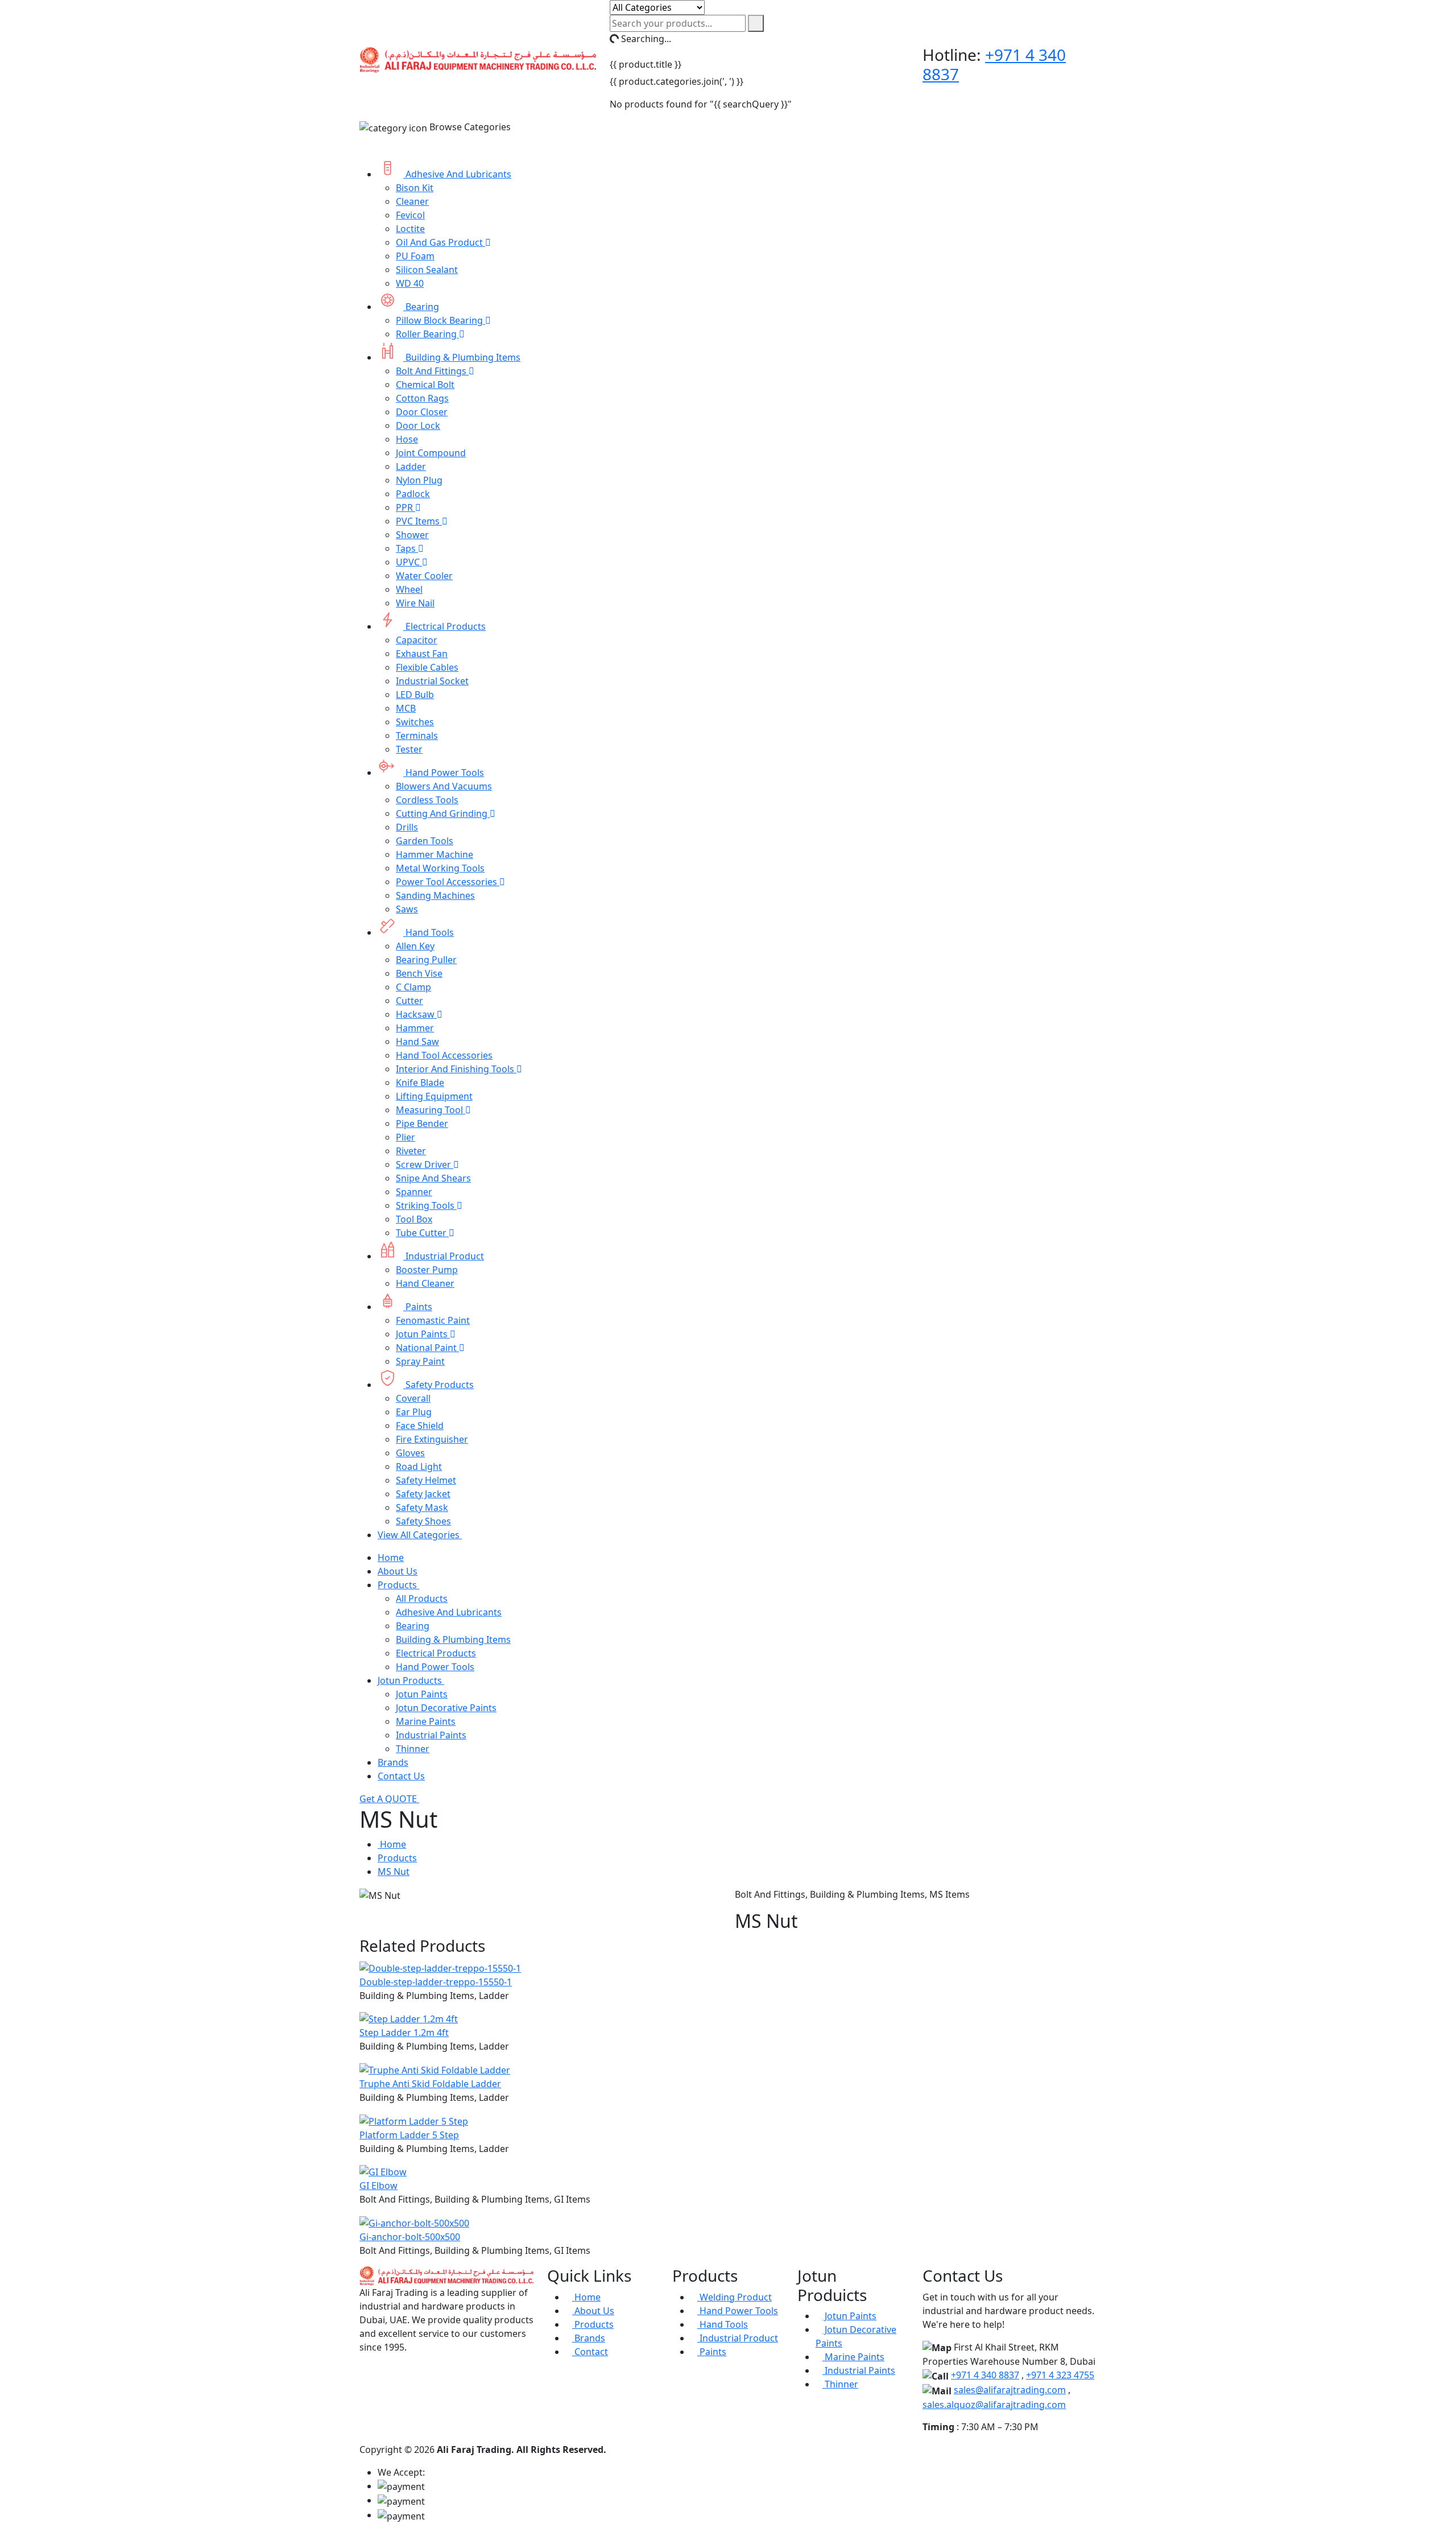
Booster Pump (427, 1270)
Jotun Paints (423, 1334)
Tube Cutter (422, 1233)
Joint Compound (431, 453)
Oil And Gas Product (440, 242)
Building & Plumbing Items (462, 357)
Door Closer (422, 412)
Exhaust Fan (422, 654)
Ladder (411, 466)
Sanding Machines (435, 895)
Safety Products (439, 1385)
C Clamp (413, 987)
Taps (407, 548)
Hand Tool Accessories (444, 1055)
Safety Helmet (426, 1480)
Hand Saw (417, 1042)
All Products (422, 1598)
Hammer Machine (435, 854)
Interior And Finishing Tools (456, 1069)
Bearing (421, 307)
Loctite (410, 229)
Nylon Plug (419, 480)
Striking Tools (426, 1205)
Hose (407, 439)
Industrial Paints (431, 1735)
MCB (406, 708)
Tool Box (414, 1219)
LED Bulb (415, 695)
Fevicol (410, 215)
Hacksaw (416, 1014)
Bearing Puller (426, 960)
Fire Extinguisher (432, 1439)
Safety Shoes (423, 1521)
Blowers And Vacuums (444, 786)
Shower (412, 535)
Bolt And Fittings (432, 371)
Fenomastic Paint (433, 1320)
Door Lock (418, 426)
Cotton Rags (422, 398)
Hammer (415, 1028)
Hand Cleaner (425, 1283)
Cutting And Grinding (443, 813)
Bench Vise (419, 973)
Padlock (413, 494)
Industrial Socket (432, 681)
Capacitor (417, 640)
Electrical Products (444, 626)
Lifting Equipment (434, 1096)
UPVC (409, 562)
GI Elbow (379, 2186)
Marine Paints (426, 1721)
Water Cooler (424, 576)
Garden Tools (425, 841)
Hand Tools (429, 932)
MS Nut (394, 1872)
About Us (398, 1571)
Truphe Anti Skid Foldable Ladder (430, 2084)
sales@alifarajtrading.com (1010, 2390)
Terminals (417, 736)
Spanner (414, 1192)
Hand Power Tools (444, 773)
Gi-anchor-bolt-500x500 (410, 2237)
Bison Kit (415, 188)
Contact (590, 2352)
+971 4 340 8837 (985, 2375)
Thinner (413, 1749)
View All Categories (420, 1535)
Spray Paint (420, 1361)
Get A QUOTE (389, 1799)
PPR (406, 507)
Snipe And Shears (433, 1178)
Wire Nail (415, 603)
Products (398, 1585)
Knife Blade (420, 1083)
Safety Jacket (423, 1494)
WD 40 (410, 283)
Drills (407, 827)
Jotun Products (411, 1680)
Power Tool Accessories (448, 882)
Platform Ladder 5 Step (409, 2135)
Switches (415, 722)
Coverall (413, 1398)
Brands (393, 1762)
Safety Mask (422, 1507)
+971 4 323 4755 (1060, 2375)
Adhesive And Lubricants (457, 174)
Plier (406, 1137)
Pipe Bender (422, 1124)
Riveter (411, 1151)
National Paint (427, 1348)
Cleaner (412, 201)
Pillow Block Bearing (440, 320)
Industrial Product (444, 1256)
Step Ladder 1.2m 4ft (404, 2033)
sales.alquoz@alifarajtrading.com (994, 2405)
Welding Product (735, 2297)
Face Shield (420, 1426)
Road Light (419, 1467)
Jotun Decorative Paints (446, 1708)
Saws (407, 909)
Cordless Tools (427, 800)
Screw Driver (425, 1164)
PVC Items (419, 521)
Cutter (409, 1001)
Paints (418, 1307)
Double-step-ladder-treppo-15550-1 (436, 1982)
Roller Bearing (427, 334)
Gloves (410, 1453)
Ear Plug (414, 1412)
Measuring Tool (431, 1110)
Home (391, 1558)
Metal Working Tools (440, 868)
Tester (409, 749)
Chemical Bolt (425, 385)
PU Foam (415, 256)
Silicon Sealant (427, 270)
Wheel (409, 589)
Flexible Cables (427, 667)
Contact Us (401, 1776)
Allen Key (415, 946)
